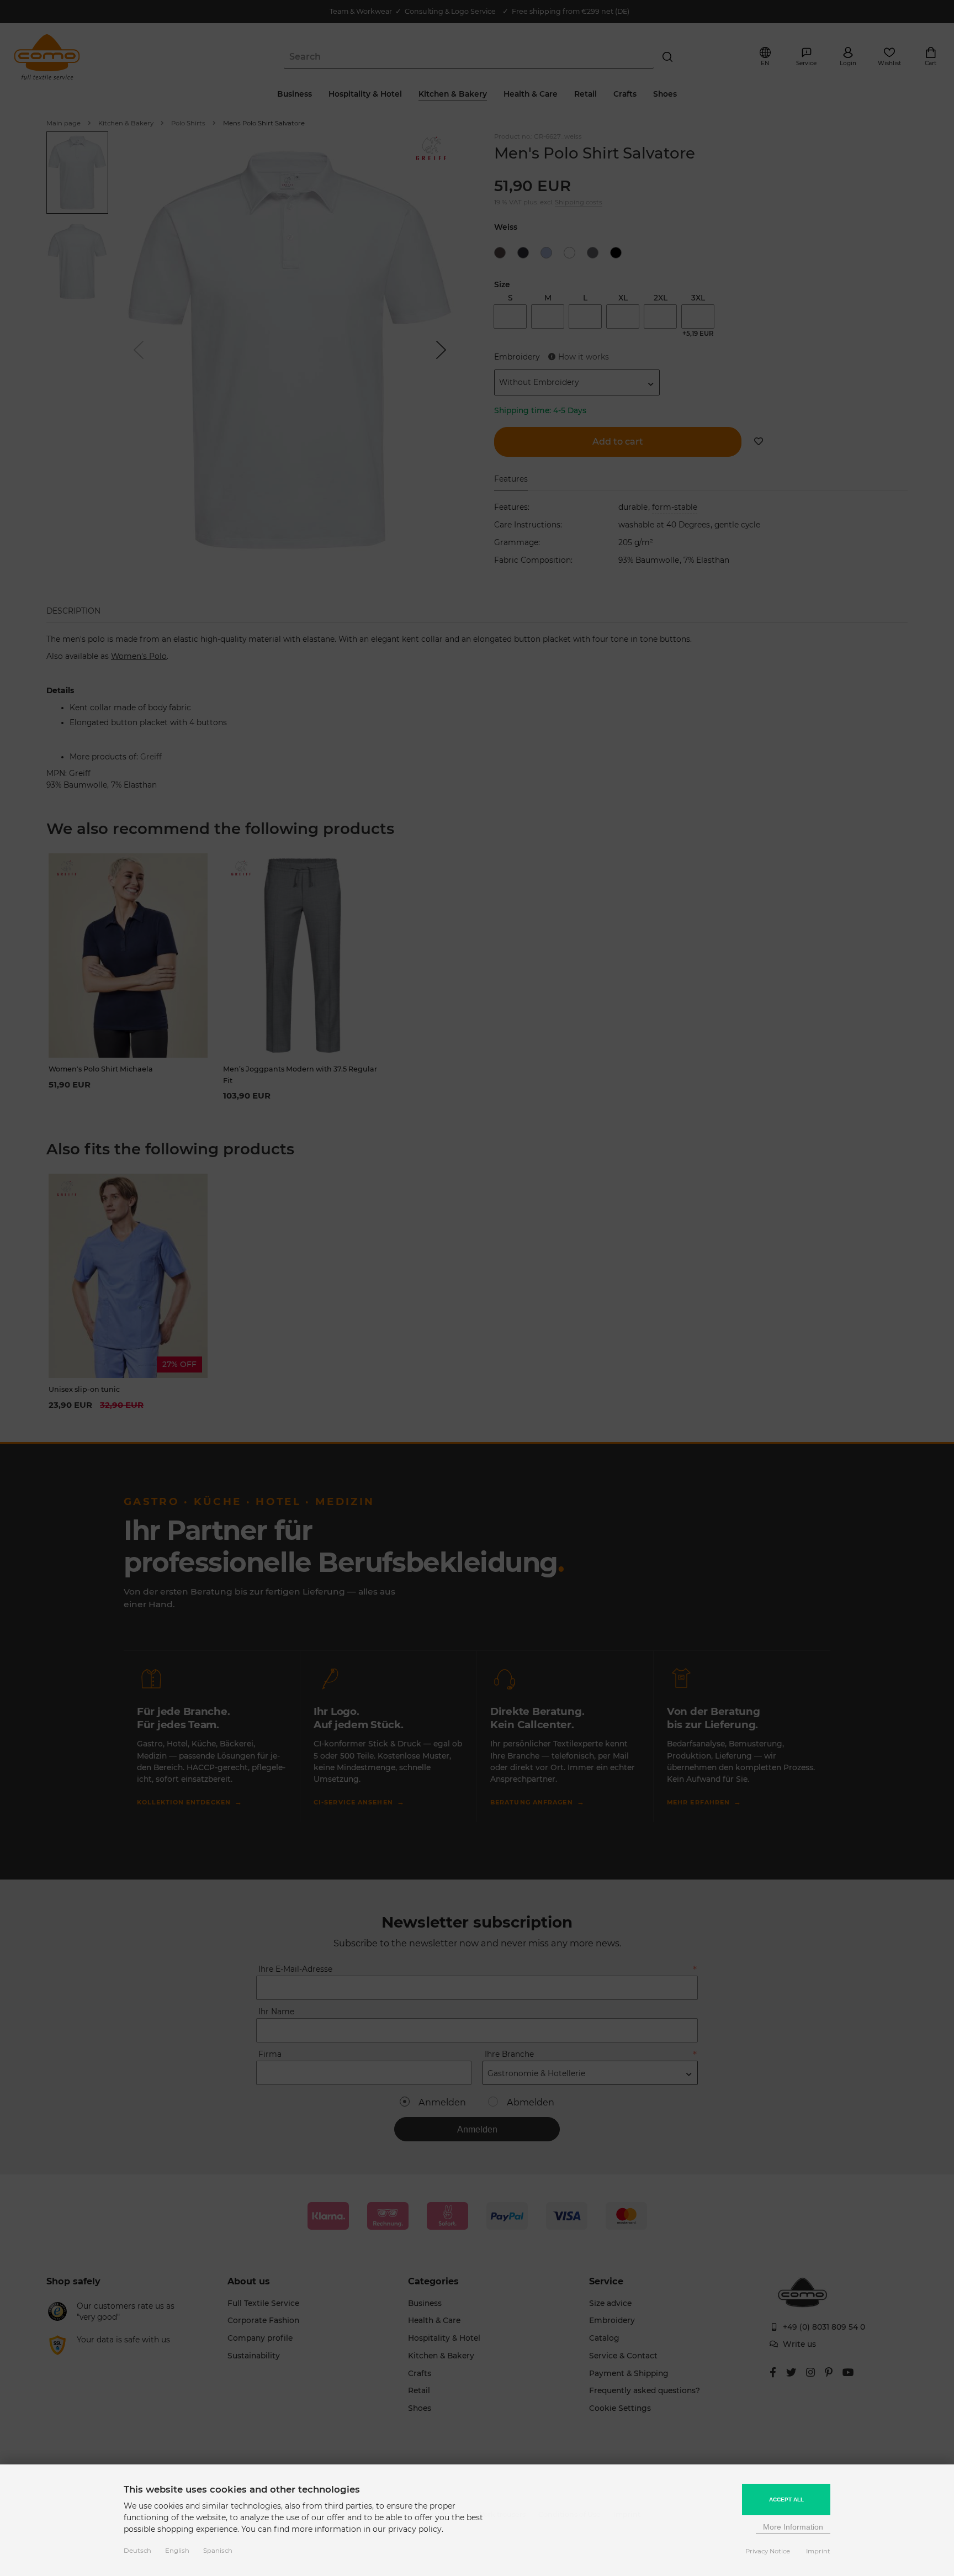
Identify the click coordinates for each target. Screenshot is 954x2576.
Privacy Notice (768, 2551)
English (177, 2551)
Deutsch (137, 2551)
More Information (793, 2527)
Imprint (818, 2551)
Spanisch (218, 2551)
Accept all (786, 2500)
